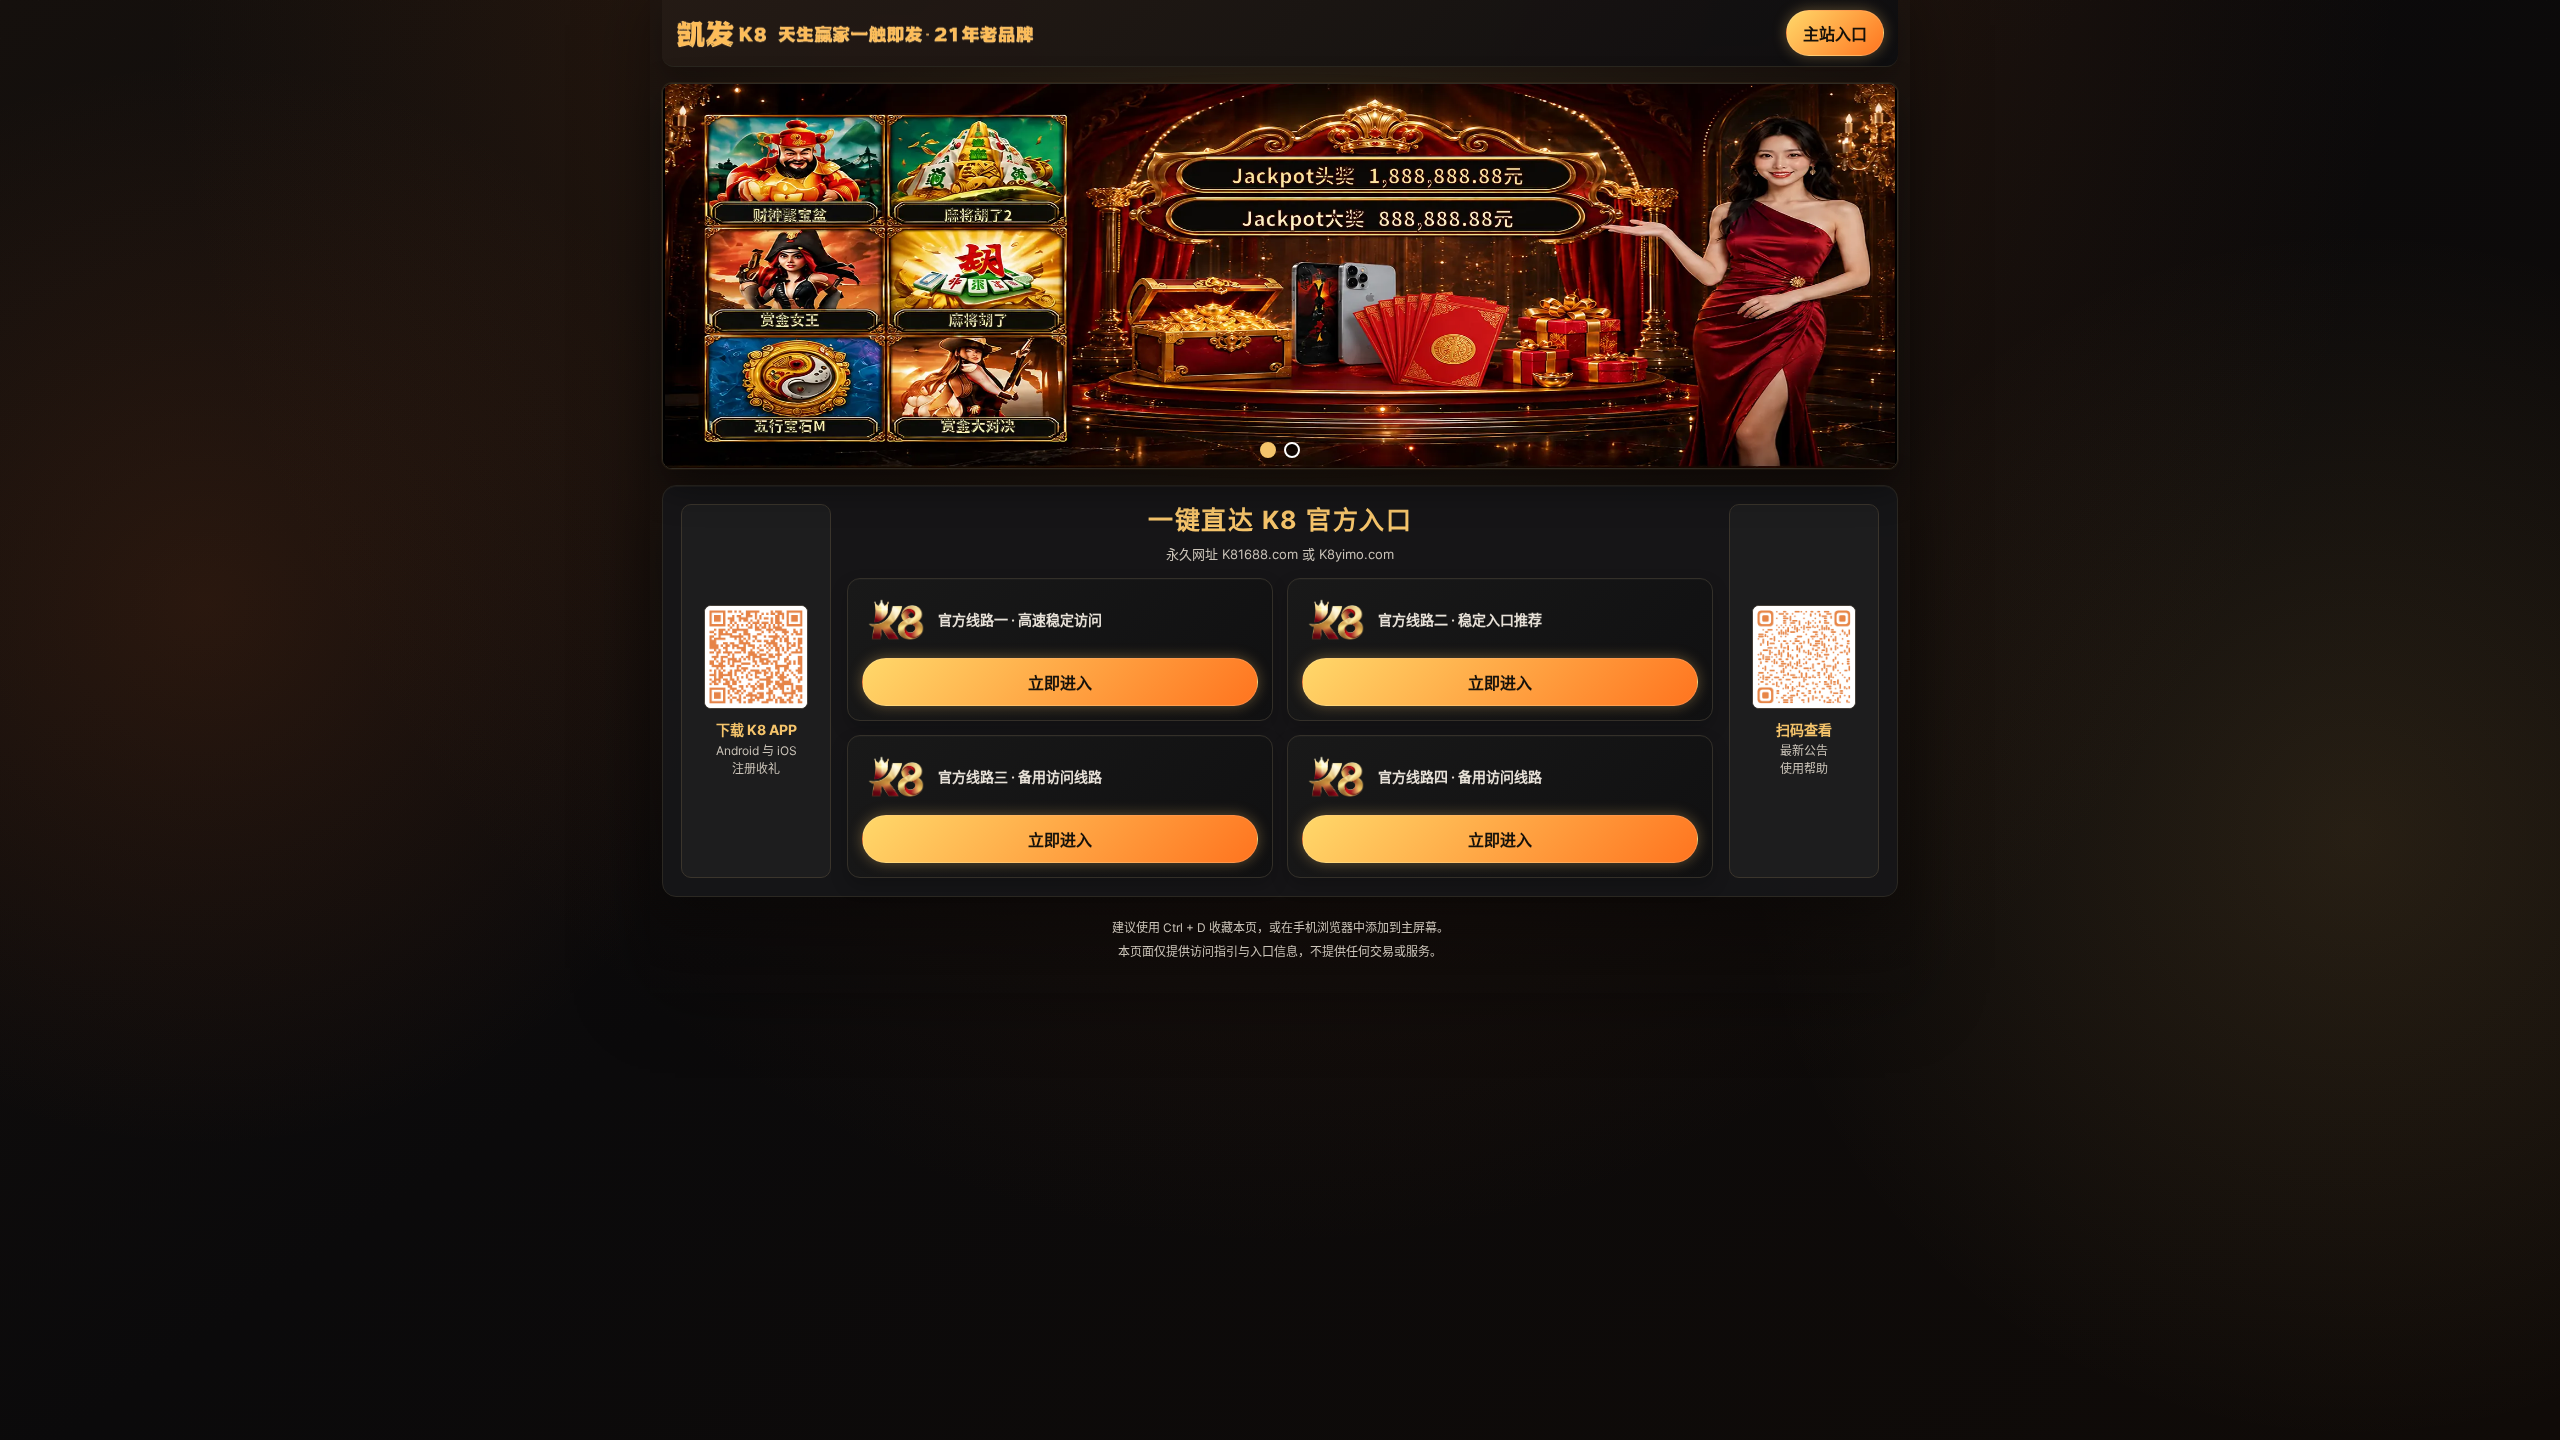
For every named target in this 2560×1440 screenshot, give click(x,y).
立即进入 (1060, 683)
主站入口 (1835, 34)
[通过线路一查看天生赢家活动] (1280, 276)
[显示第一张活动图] (1268, 450)
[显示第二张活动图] (1292, 450)
